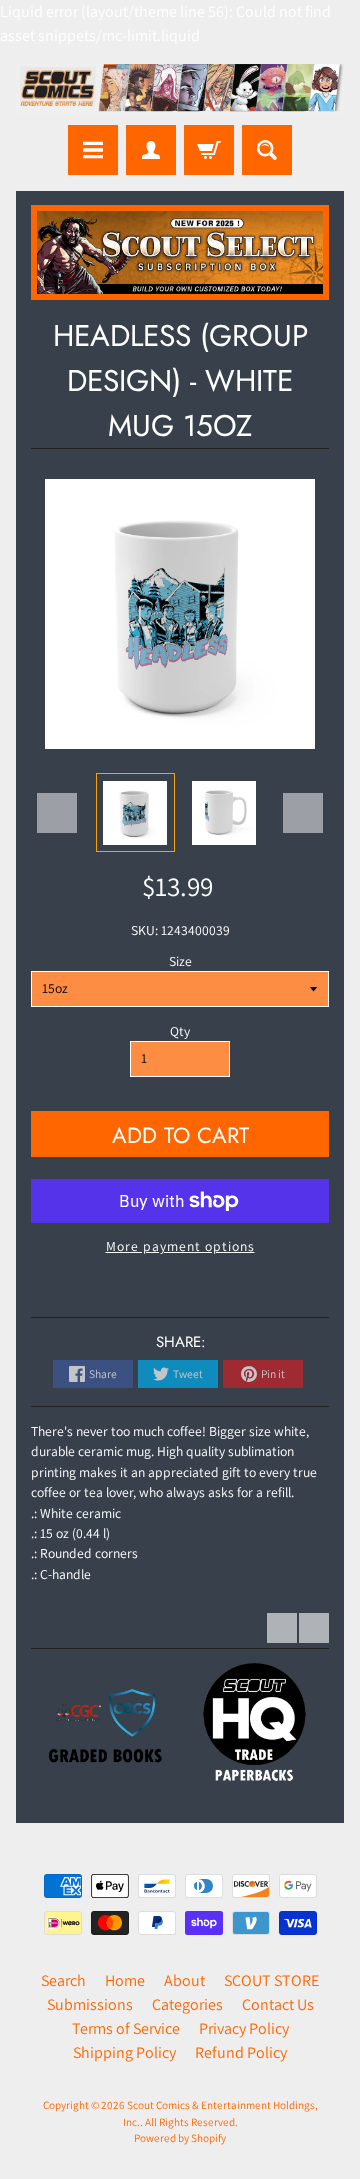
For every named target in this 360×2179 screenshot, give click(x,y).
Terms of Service (126, 2028)
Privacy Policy (244, 2028)
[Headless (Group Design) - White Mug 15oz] (135, 812)
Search (63, 1980)
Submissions (90, 2004)
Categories (187, 2004)
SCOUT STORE (271, 1980)
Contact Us (278, 2004)
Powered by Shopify (180, 2138)
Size (180, 961)
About (184, 1980)
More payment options (180, 1246)
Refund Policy (241, 2052)
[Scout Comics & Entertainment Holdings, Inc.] (180, 89)
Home (125, 1980)
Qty (180, 1031)
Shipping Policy (124, 2052)
